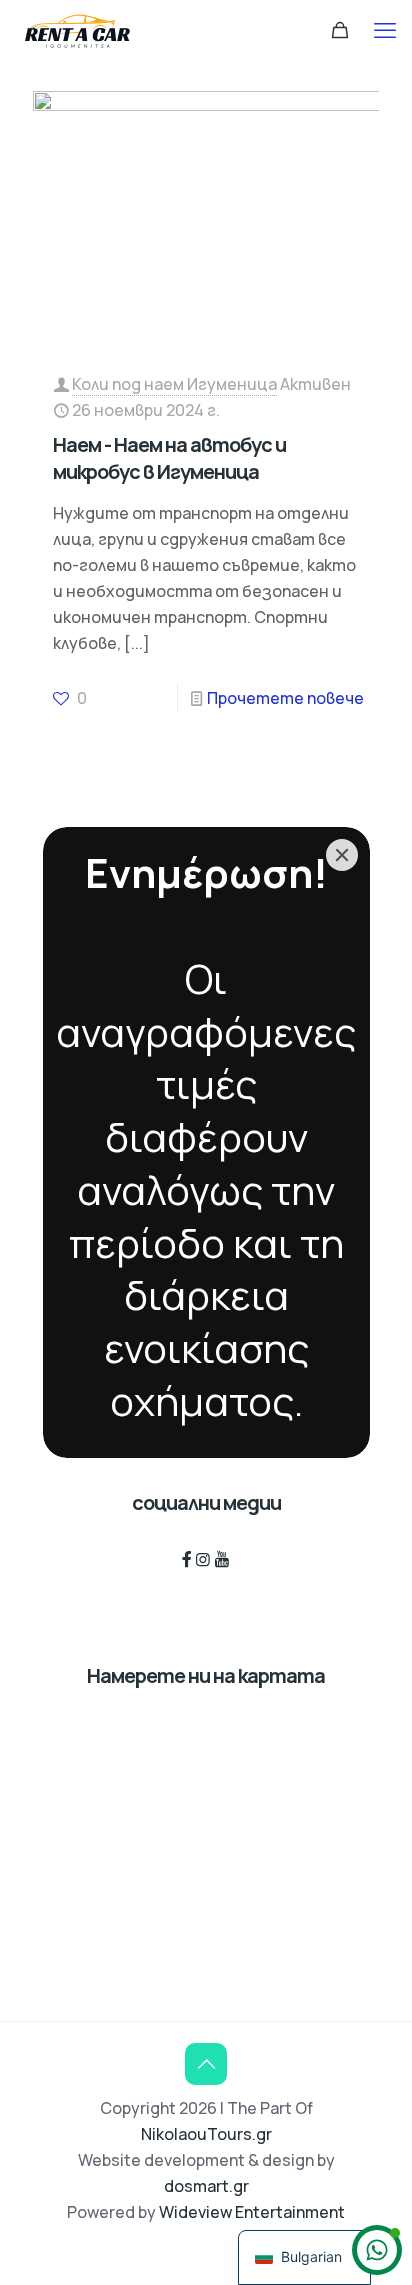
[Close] (342, 855)
